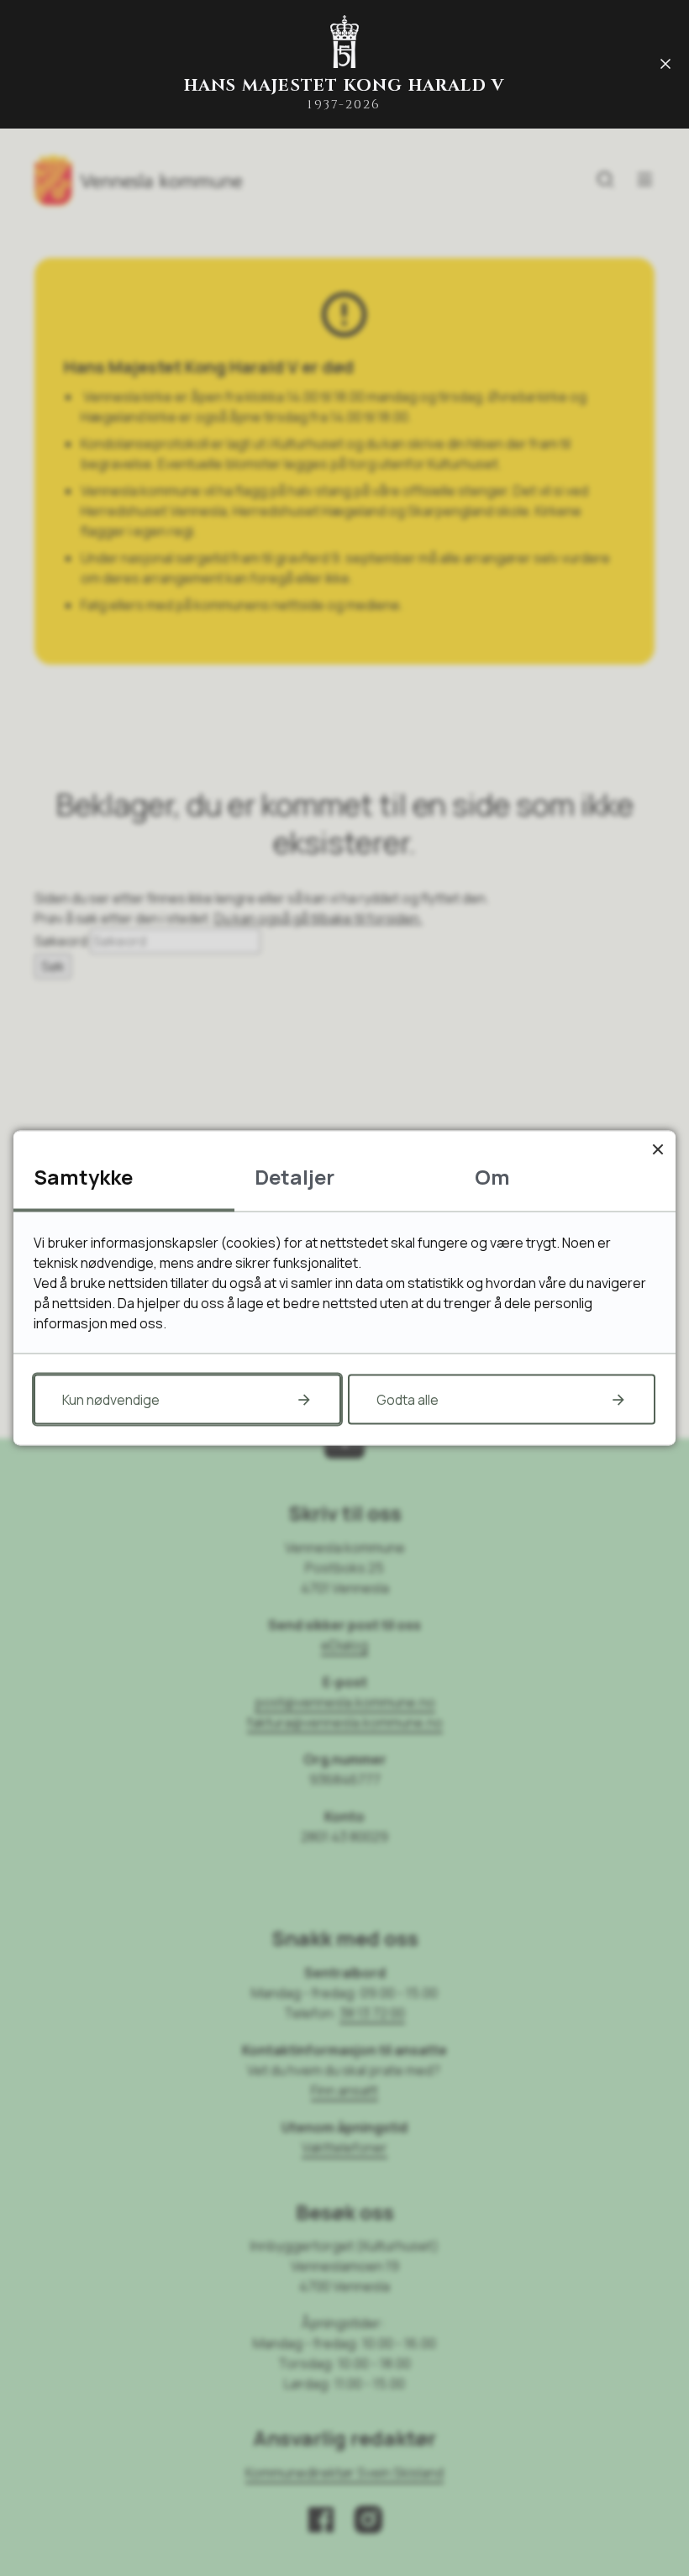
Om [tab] (492, 1177)
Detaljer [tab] (295, 1177)
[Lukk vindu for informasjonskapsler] (657, 1149)
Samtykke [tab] (83, 1177)
